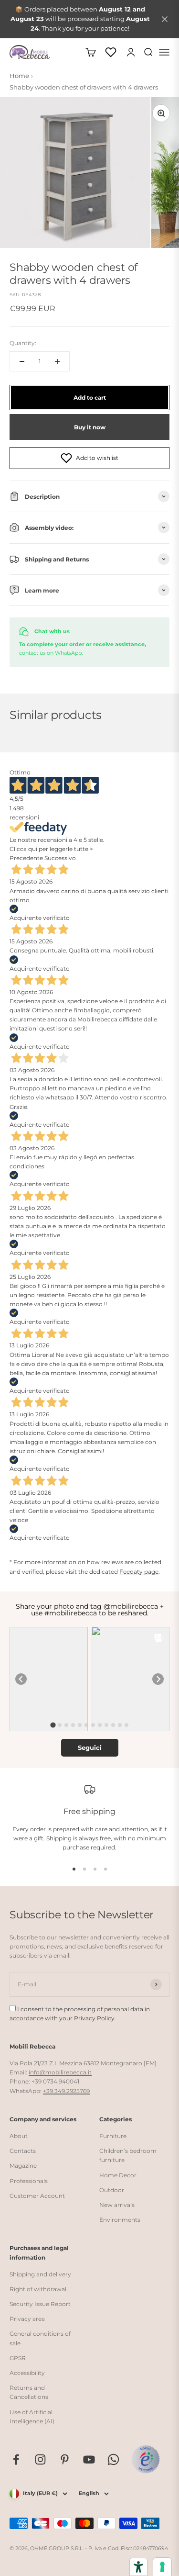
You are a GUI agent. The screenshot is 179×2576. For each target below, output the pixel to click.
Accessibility (27, 2373)
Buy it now (90, 427)
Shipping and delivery (40, 2274)
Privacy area (27, 2319)
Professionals (29, 2181)
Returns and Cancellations (29, 2392)
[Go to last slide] (21, 1679)
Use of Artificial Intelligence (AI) (32, 2417)
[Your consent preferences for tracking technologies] (162, 2567)
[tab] (53, 1725)
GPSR (18, 2358)
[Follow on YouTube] (89, 2459)
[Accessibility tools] (138, 2567)
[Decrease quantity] (22, 361)
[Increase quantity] (57, 361)
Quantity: (23, 343)
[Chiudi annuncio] (165, 19)
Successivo (60, 858)
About (19, 2136)
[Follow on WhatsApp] (113, 2459)
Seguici (90, 1747)
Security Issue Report (40, 2304)
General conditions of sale (40, 2338)
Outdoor (112, 2190)
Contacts (23, 2151)
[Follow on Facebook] (16, 2459)
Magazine (23, 2166)
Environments (120, 2220)
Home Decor (118, 2175)
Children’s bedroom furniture (128, 2155)
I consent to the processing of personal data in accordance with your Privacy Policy (80, 2014)
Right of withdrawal (38, 2289)
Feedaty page (139, 1572)
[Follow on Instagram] (40, 2459)
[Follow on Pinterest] (65, 2459)
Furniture (113, 2136)
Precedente (26, 858)
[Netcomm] (146, 2459)
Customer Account (37, 2196)
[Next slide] (158, 1679)
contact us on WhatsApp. (51, 653)
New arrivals (117, 2205)
